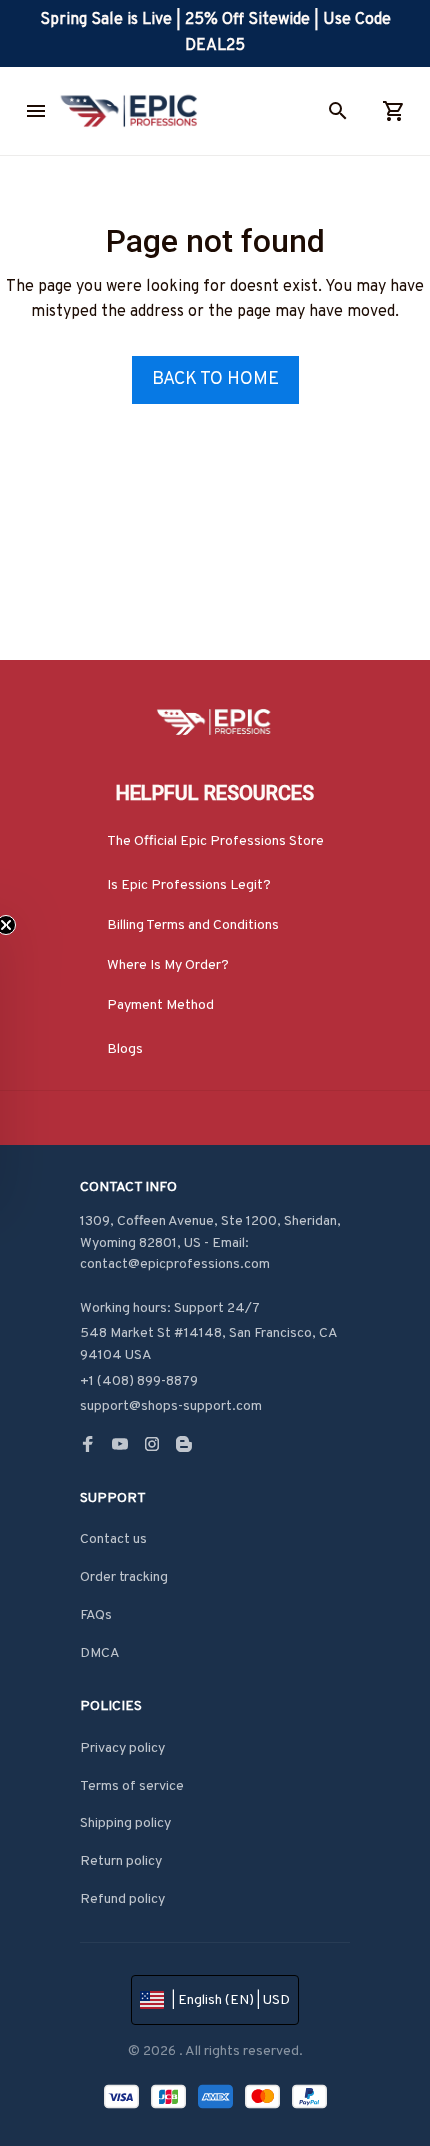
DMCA (100, 1653)
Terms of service (132, 1786)
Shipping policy (125, 1823)
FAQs (96, 1615)
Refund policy (122, 1899)
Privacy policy (122, 1748)
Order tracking (124, 1577)
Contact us (113, 1539)
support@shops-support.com (171, 1406)
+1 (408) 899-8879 (139, 1381)
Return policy (121, 1861)
